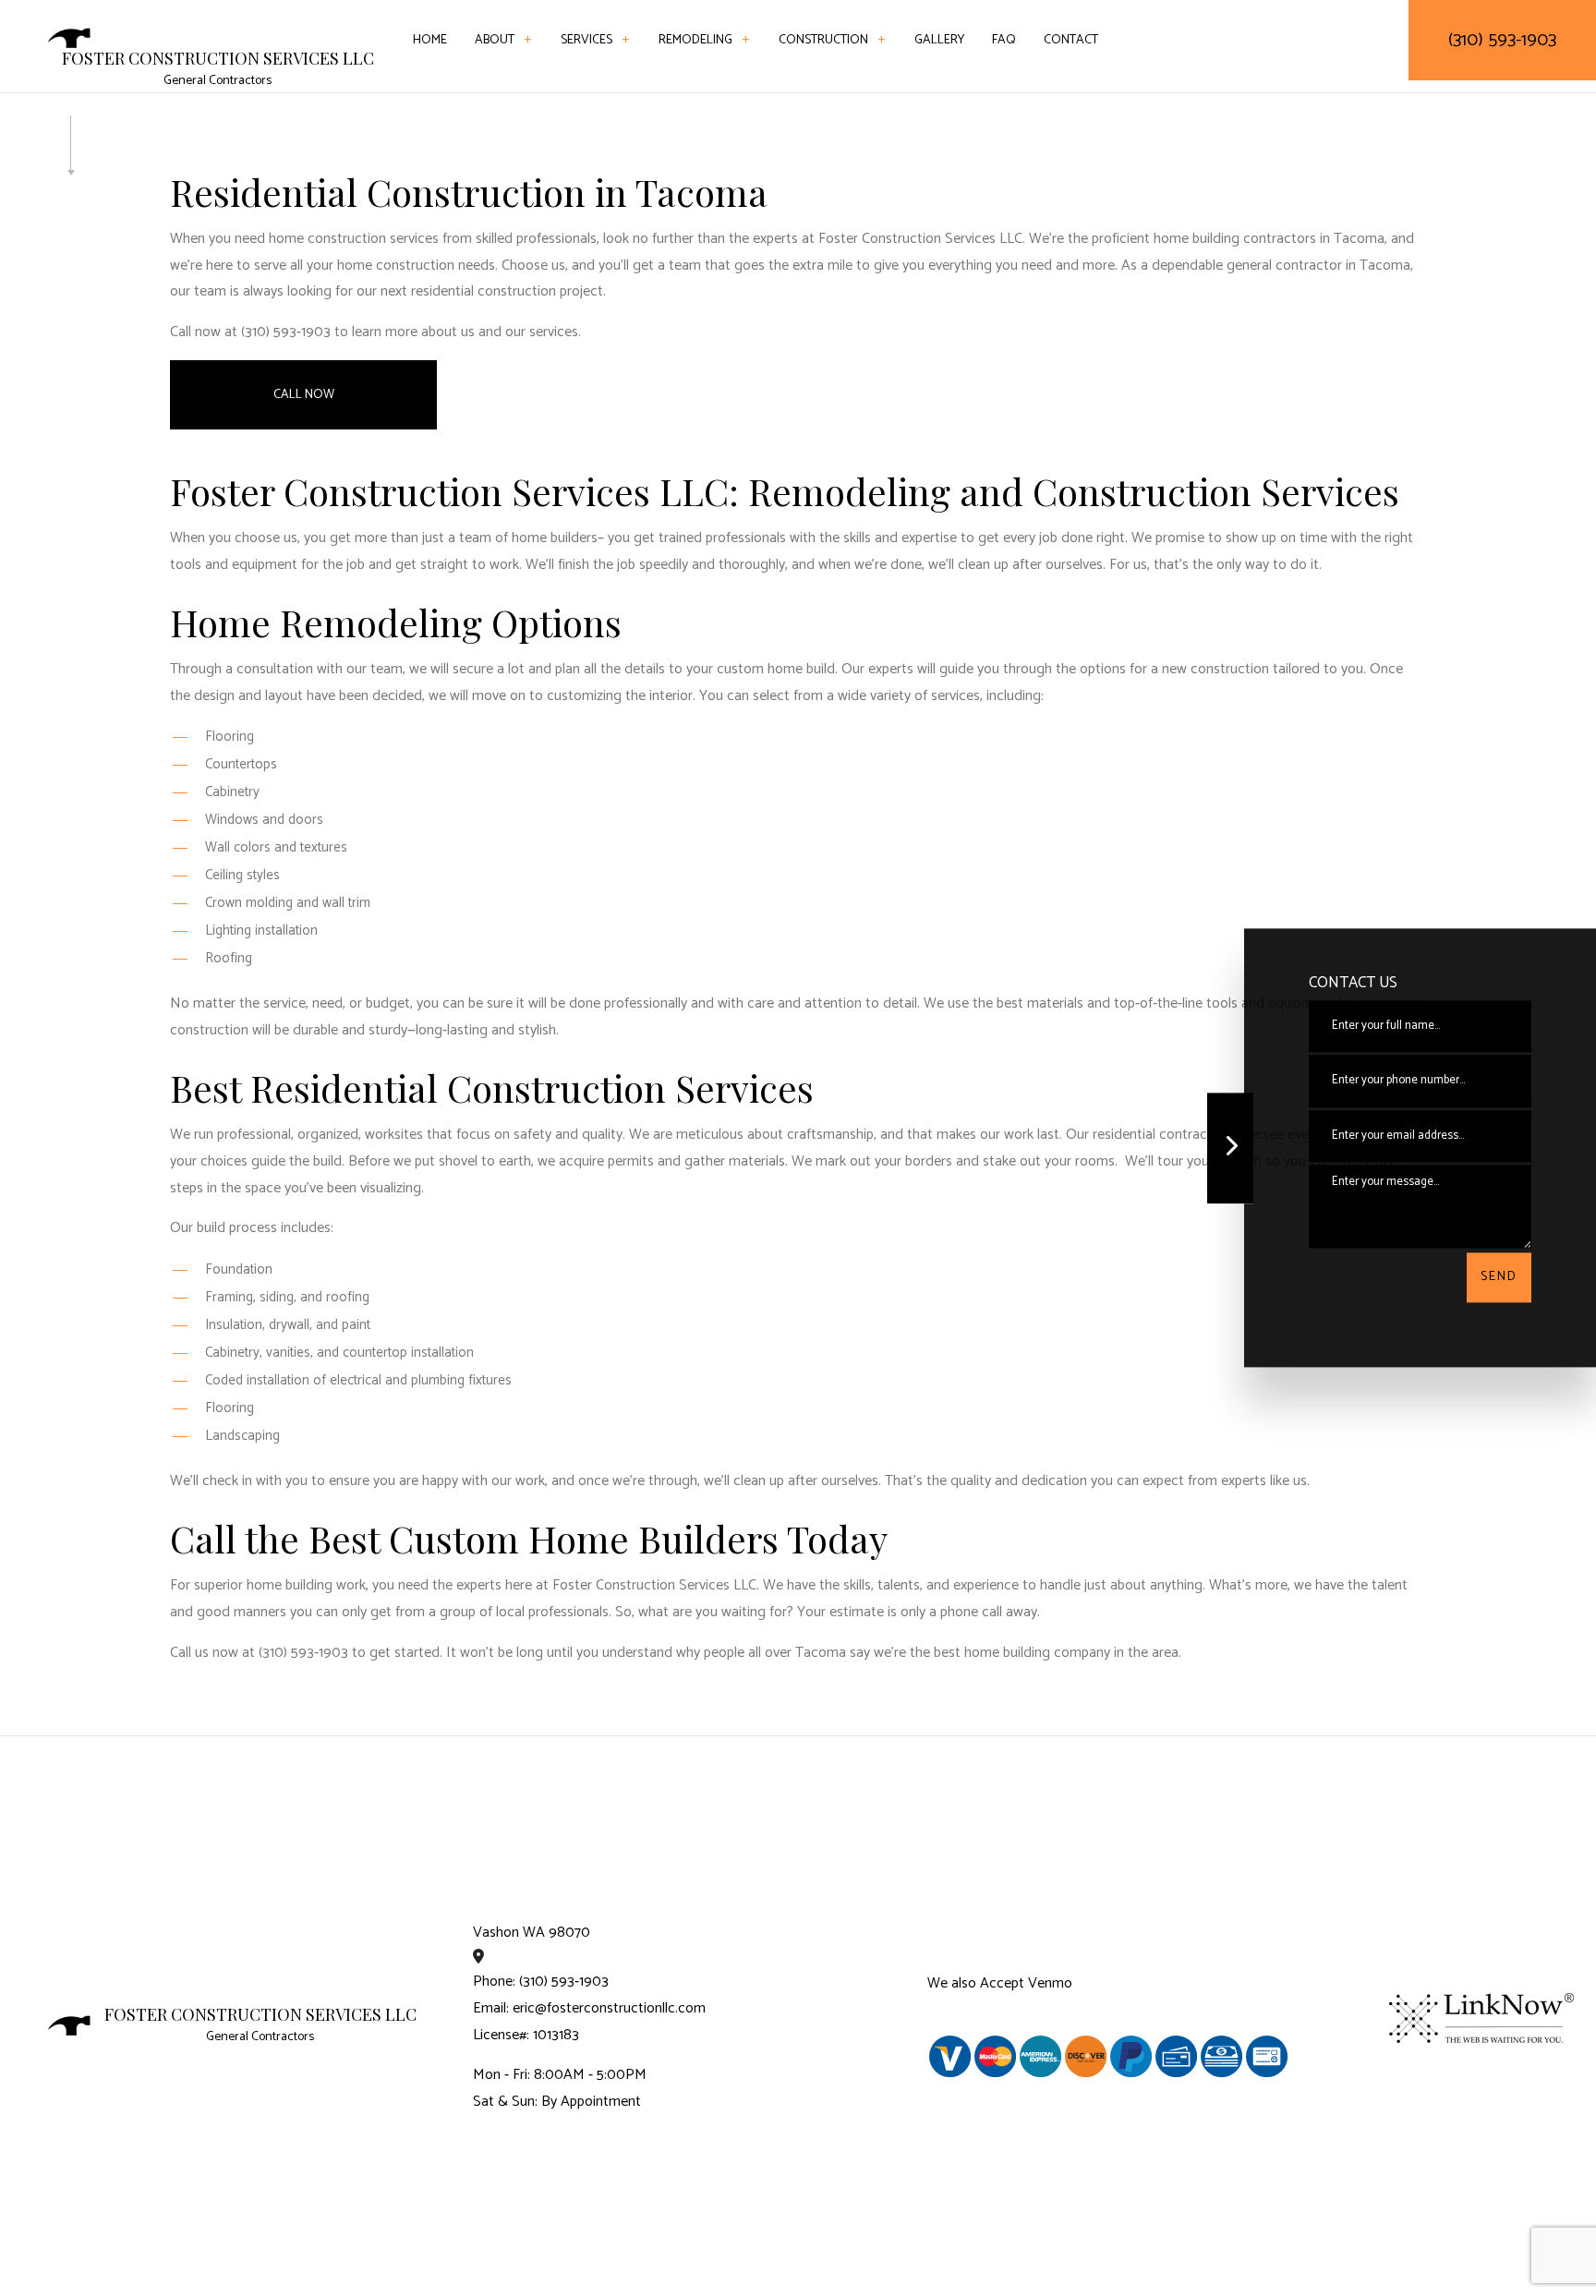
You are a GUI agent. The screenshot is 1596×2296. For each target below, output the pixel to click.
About (495, 40)
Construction (823, 40)
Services (586, 40)
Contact (1071, 40)
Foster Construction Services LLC (218, 59)
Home (430, 40)
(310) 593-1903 (1502, 40)
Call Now (304, 395)
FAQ (1004, 40)
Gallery (939, 40)
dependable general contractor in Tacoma (1281, 266)
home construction (396, 266)
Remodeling (695, 40)
